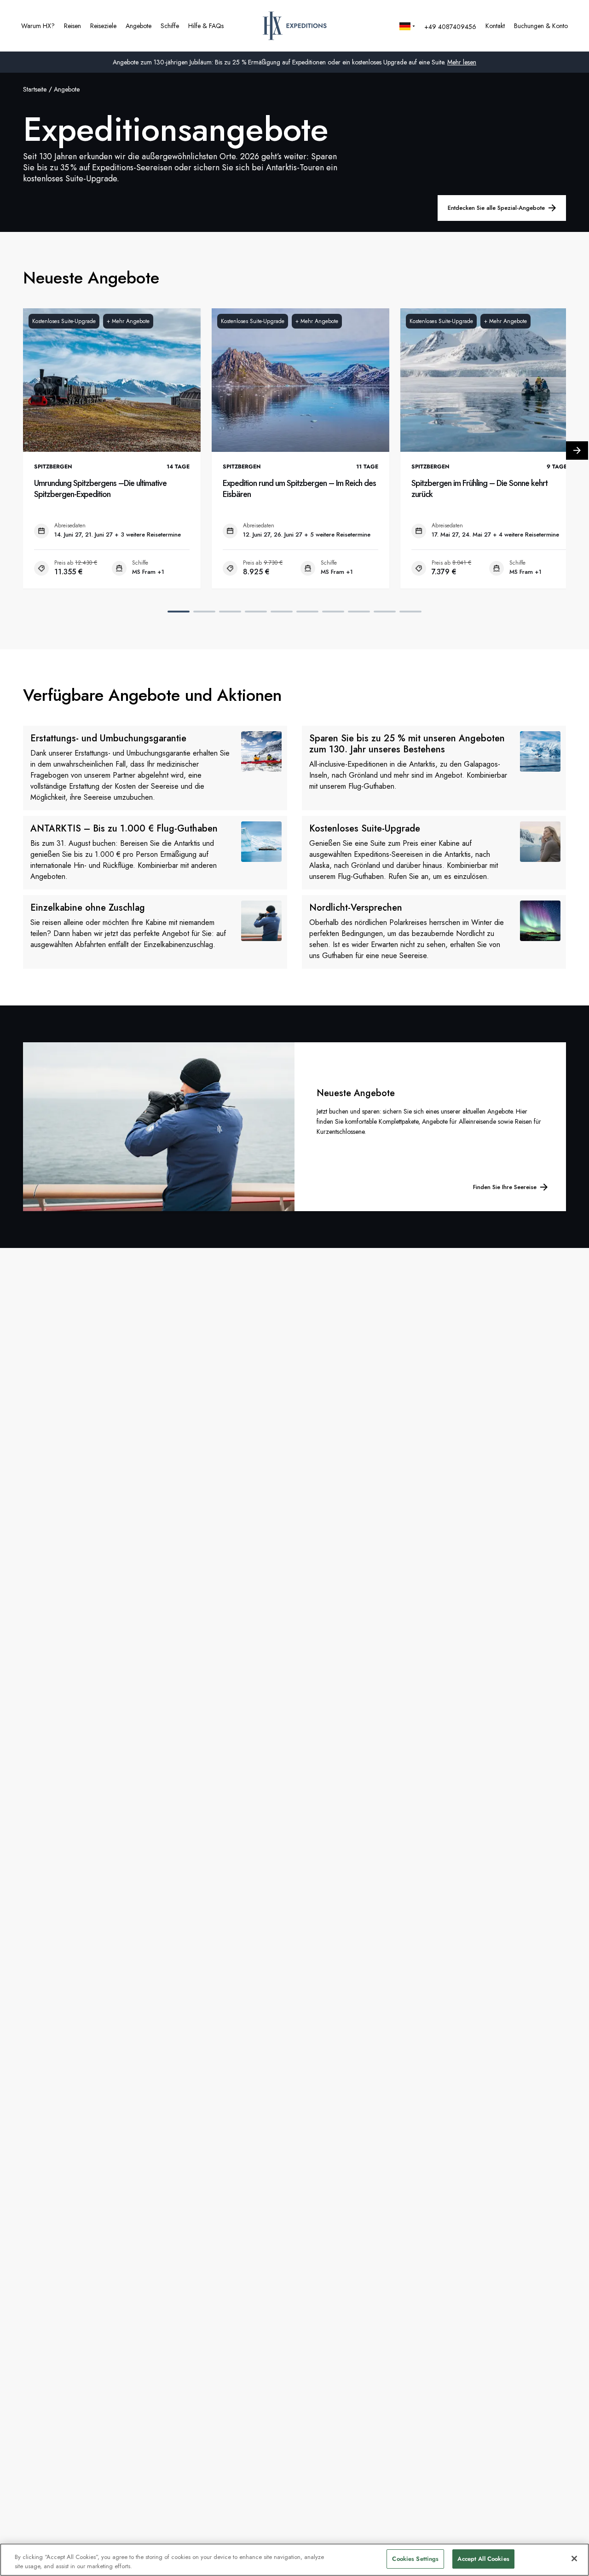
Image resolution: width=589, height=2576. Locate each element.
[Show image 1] (179, 612)
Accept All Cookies (483, 2559)
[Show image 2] (204, 612)
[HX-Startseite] (295, 26)
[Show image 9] (385, 612)
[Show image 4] (256, 612)
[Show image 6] (307, 612)
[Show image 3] (230, 612)
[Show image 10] (410, 612)
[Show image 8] (359, 612)
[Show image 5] (282, 612)
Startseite (35, 89)
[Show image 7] (333, 612)
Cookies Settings (415, 2559)
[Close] (574, 2559)
